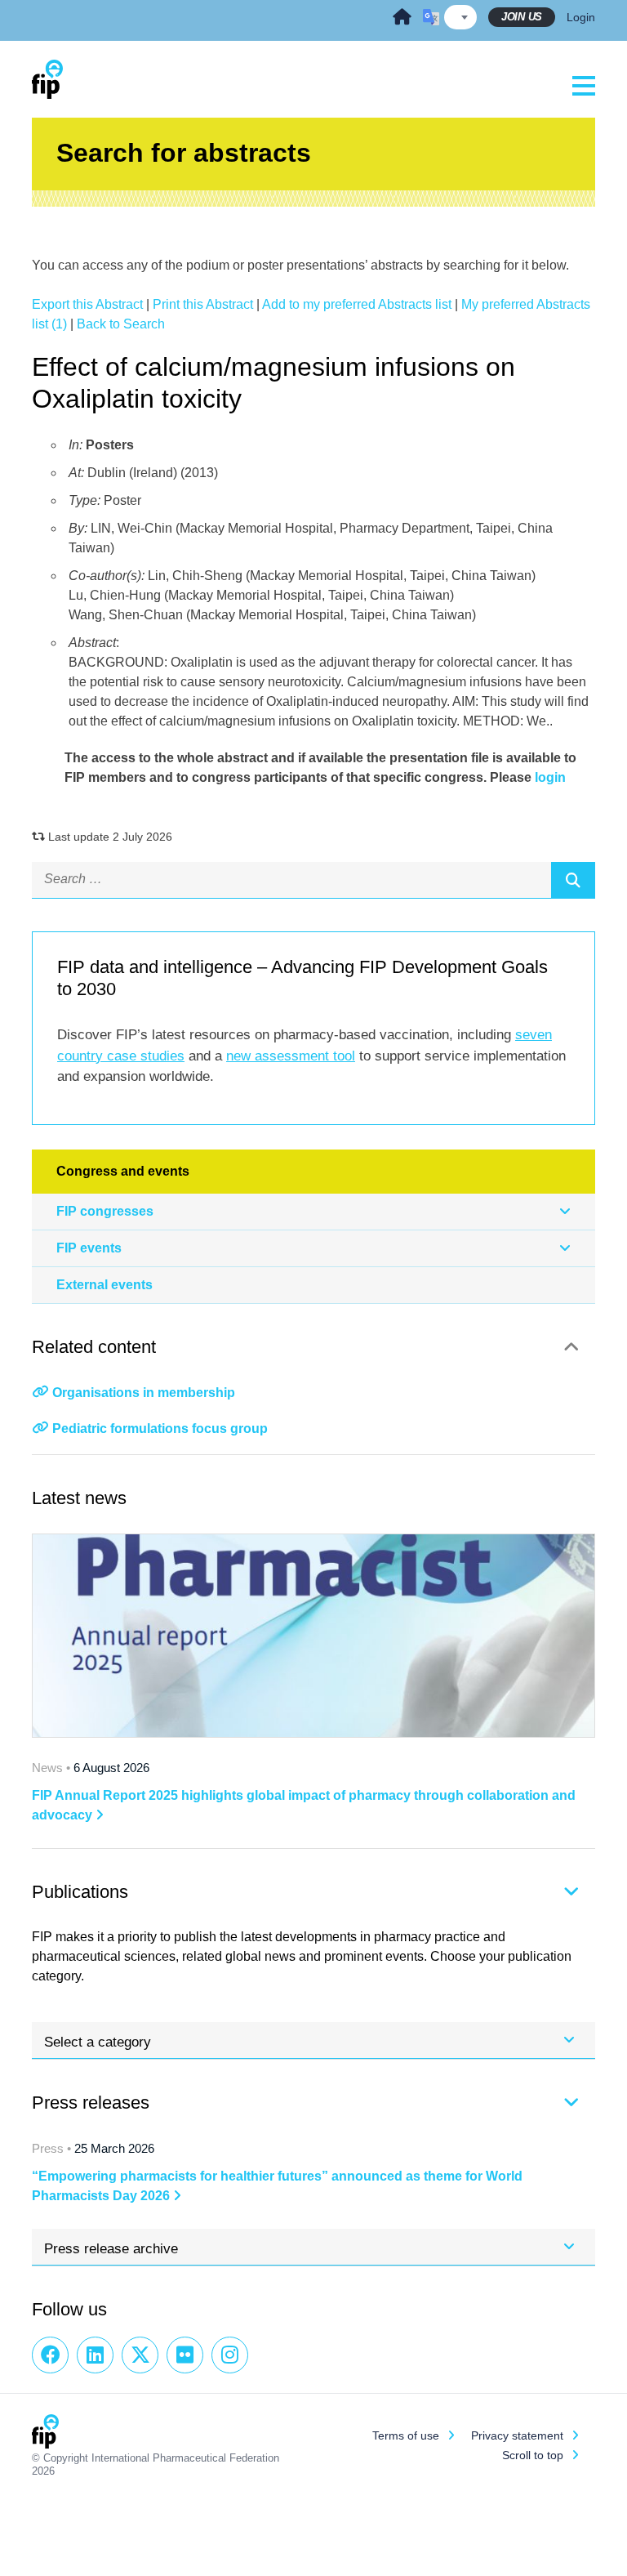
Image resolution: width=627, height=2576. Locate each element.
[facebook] (50, 2355)
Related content (94, 1347)
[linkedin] (95, 2355)
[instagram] (230, 2355)
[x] (140, 2355)
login (550, 777)
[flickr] (185, 2355)
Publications (80, 1892)
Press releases (91, 2103)
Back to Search (121, 324)
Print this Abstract (203, 304)
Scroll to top (533, 2455)
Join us (522, 17)
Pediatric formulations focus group (160, 1429)
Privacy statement (517, 2435)
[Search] (573, 880)
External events (104, 1285)
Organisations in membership (144, 1393)
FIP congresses (105, 1211)
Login (581, 17)
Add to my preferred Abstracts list (357, 304)
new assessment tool (291, 1056)
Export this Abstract (87, 304)
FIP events (89, 1248)
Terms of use (406, 2435)
